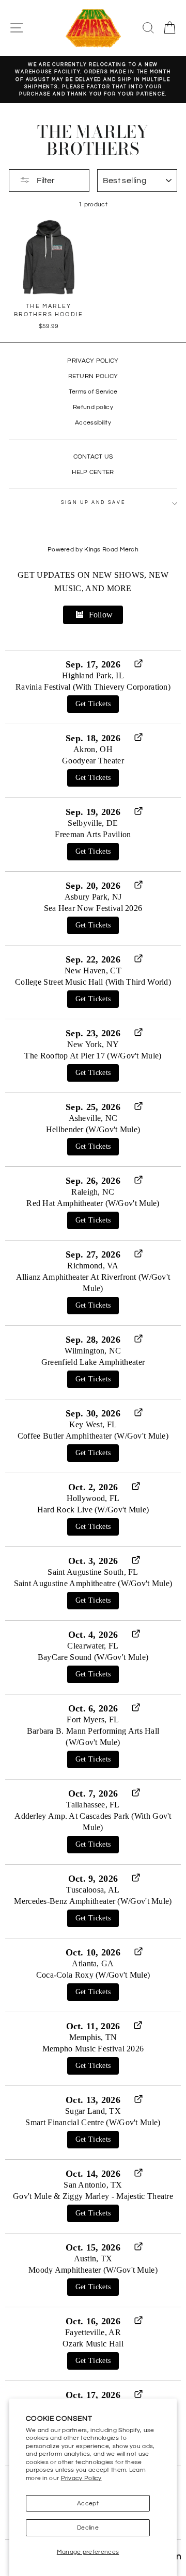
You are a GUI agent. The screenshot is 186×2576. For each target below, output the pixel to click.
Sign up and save (93, 503)
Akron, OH (93, 749)
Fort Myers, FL (93, 1719)
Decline (88, 2528)
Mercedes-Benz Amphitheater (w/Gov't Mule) (93, 1901)
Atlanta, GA (93, 1963)
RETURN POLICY (93, 376)
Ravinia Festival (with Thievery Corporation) (93, 687)
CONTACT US (93, 456)
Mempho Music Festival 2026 (93, 2049)
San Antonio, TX (93, 2185)
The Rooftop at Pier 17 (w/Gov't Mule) (93, 1056)
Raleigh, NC (93, 1192)
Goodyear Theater (93, 761)
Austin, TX (93, 2259)
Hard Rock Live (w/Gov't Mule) (93, 1510)
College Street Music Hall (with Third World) (93, 982)
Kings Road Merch (111, 550)
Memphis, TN (93, 2037)
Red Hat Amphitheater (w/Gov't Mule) (93, 1203)
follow (101, 615)
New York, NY (93, 1044)
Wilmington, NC (93, 1351)
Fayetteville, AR (93, 2332)
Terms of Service (93, 392)
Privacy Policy (81, 2478)
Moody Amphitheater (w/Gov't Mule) (93, 2270)
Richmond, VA (93, 1266)
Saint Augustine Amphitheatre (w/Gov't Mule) (93, 1583)
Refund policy (93, 407)
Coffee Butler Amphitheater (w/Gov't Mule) (93, 1436)
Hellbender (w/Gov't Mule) (93, 1129)
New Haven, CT (93, 971)
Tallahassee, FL (93, 1805)
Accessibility (93, 422)
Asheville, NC (93, 1118)
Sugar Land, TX (93, 2111)
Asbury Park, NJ (93, 897)
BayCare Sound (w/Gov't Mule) (93, 1657)
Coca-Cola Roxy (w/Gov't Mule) (93, 1975)
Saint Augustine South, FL (93, 1572)
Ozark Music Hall (93, 2344)
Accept (88, 2503)
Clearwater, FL (93, 1646)
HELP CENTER (93, 472)
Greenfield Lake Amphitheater (93, 1362)
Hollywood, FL (93, 1498)
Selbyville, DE (93, 823)
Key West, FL (93, 1424)
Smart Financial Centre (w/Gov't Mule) (93, 2122)
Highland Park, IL (93, 675)
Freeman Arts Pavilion (93, 834)
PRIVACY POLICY (93, 361)
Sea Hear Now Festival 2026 (93, 908)
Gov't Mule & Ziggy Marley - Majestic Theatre (93, 2196)
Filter (45, 181)
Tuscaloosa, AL (93, 1890)
